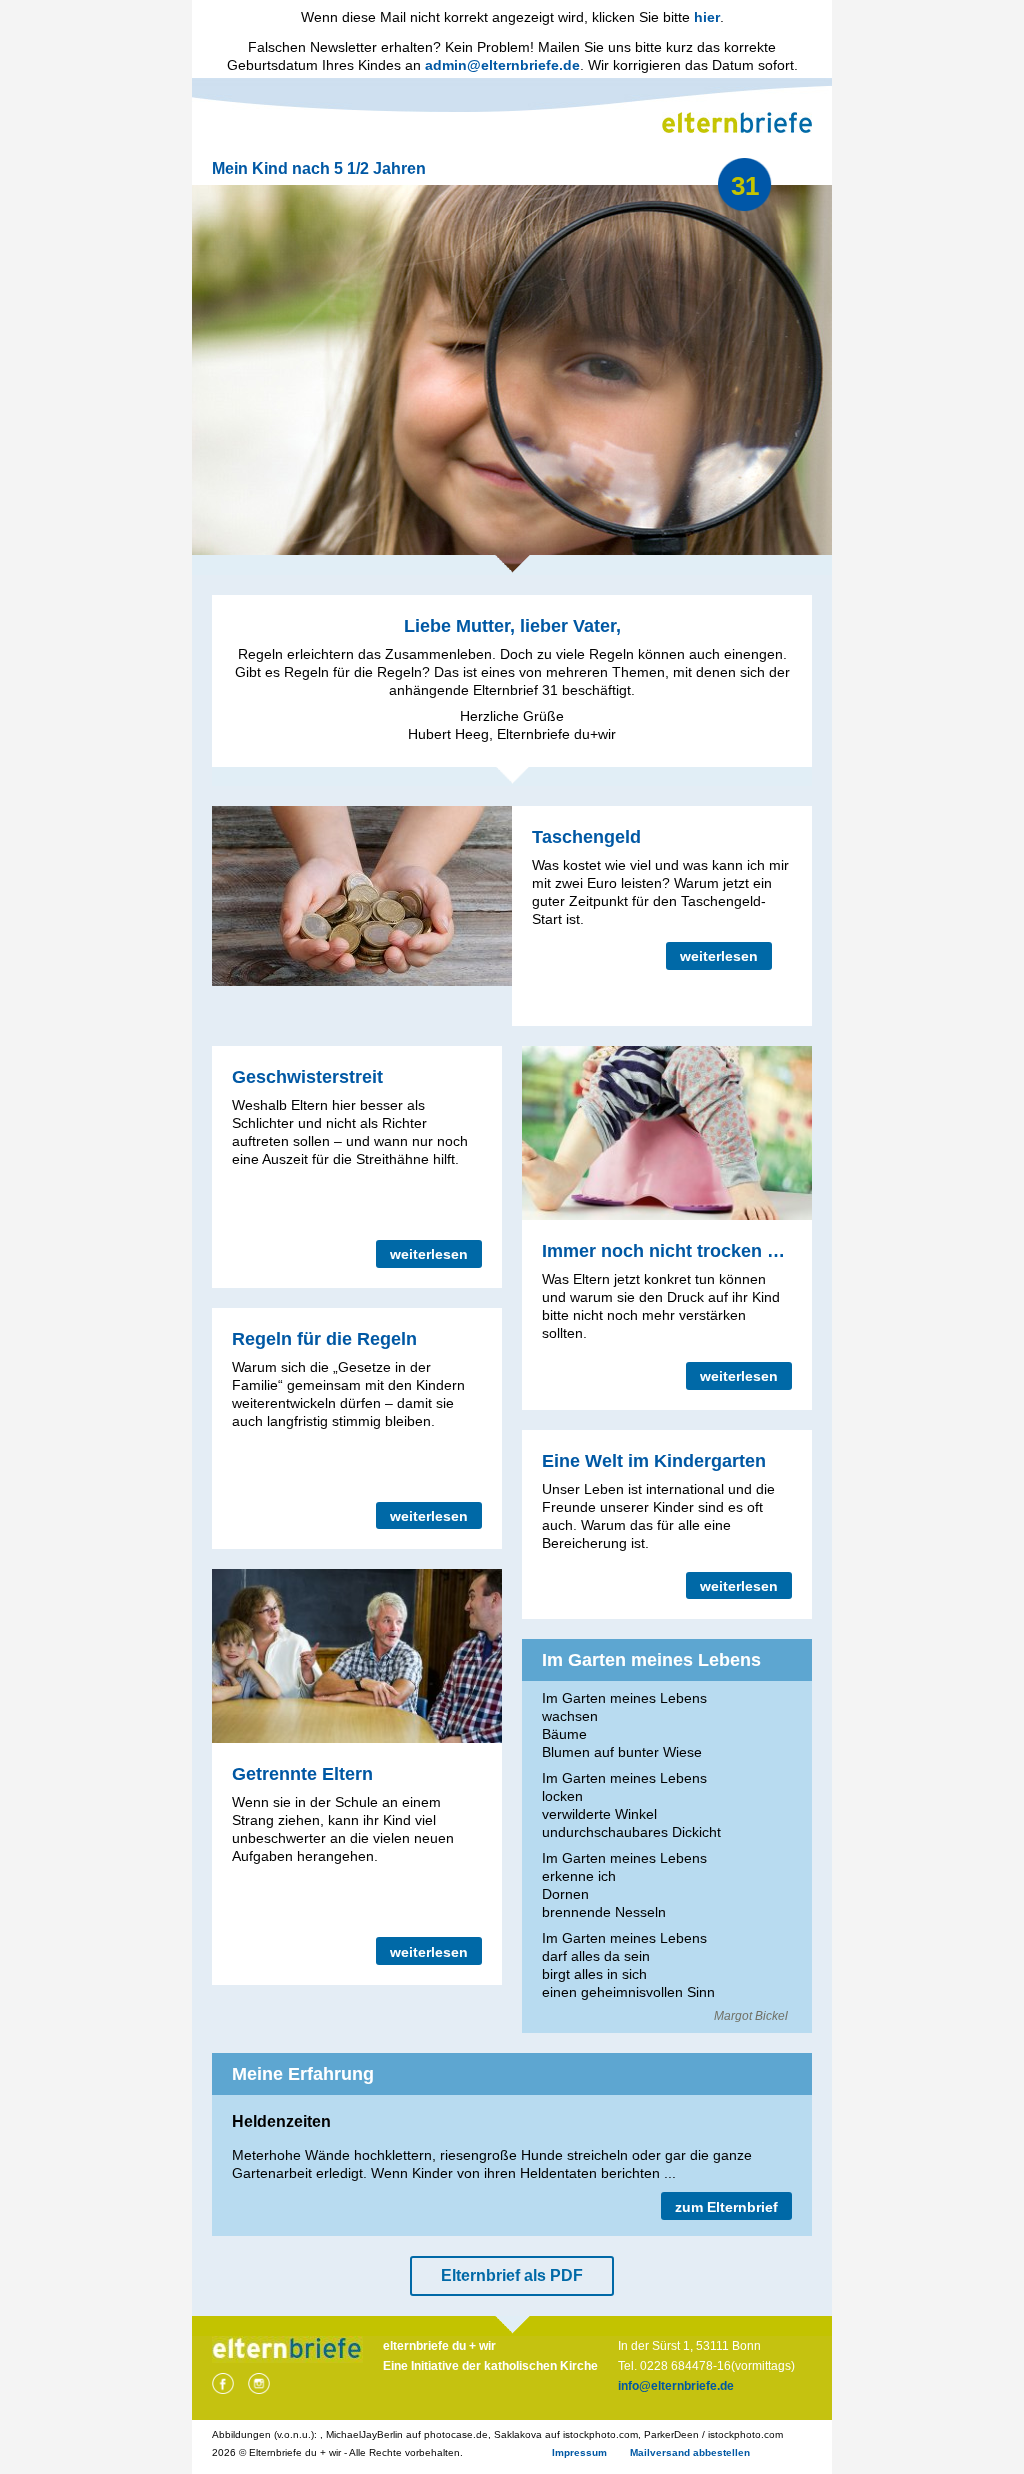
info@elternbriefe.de (676, 2386)
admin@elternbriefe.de (502, 65)
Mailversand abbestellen (690, 2452)
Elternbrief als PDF (512, 2275)
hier (707, 17)
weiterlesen (719, 956)
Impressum (579, 2452)
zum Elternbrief (726, 2207)
